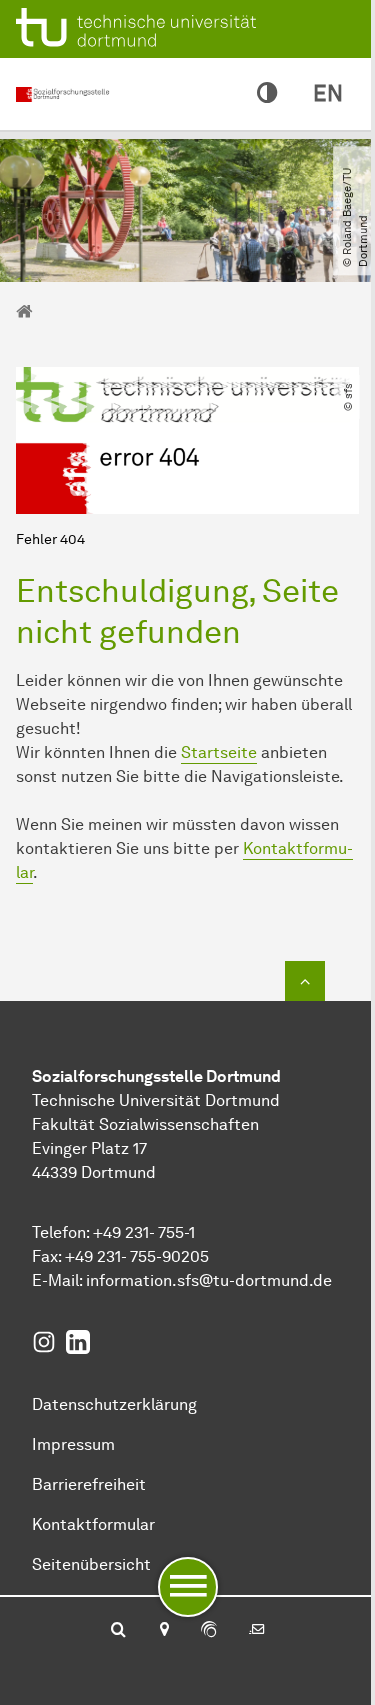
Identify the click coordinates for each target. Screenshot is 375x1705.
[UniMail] (257, 1631)
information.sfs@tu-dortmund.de (209, 1280)
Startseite (219, 752)
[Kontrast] (267, 94)
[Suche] (118, 1631)
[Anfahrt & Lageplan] (163, 1631)
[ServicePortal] (209, 1631)
